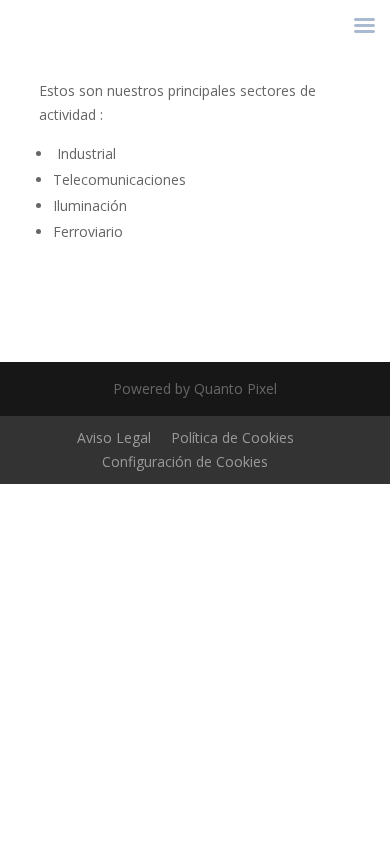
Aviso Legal (114, 437)
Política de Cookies (232, 437)
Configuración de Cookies (185, 461)
